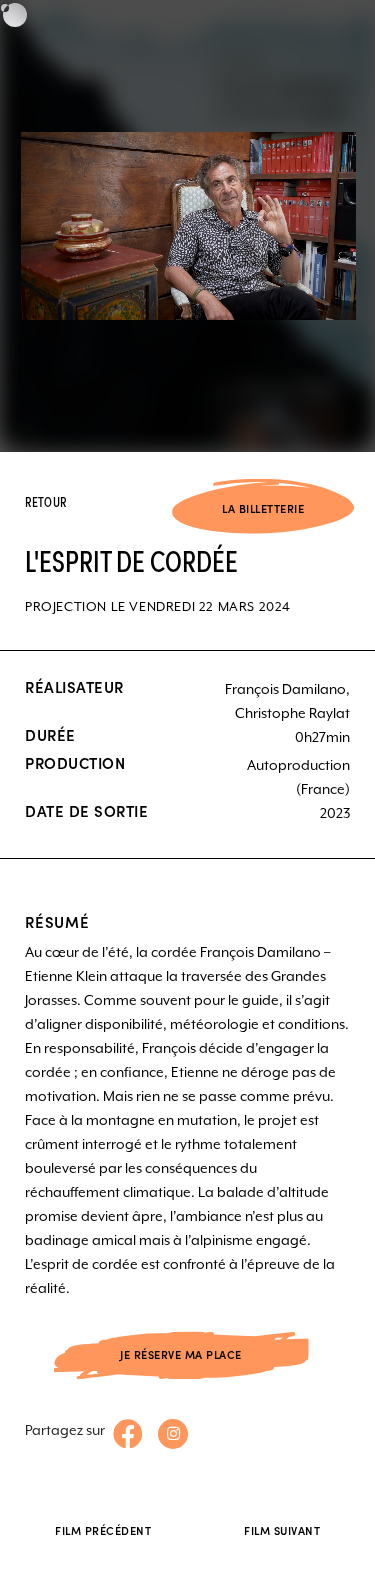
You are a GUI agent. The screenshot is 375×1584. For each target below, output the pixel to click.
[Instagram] (173, 1434)
